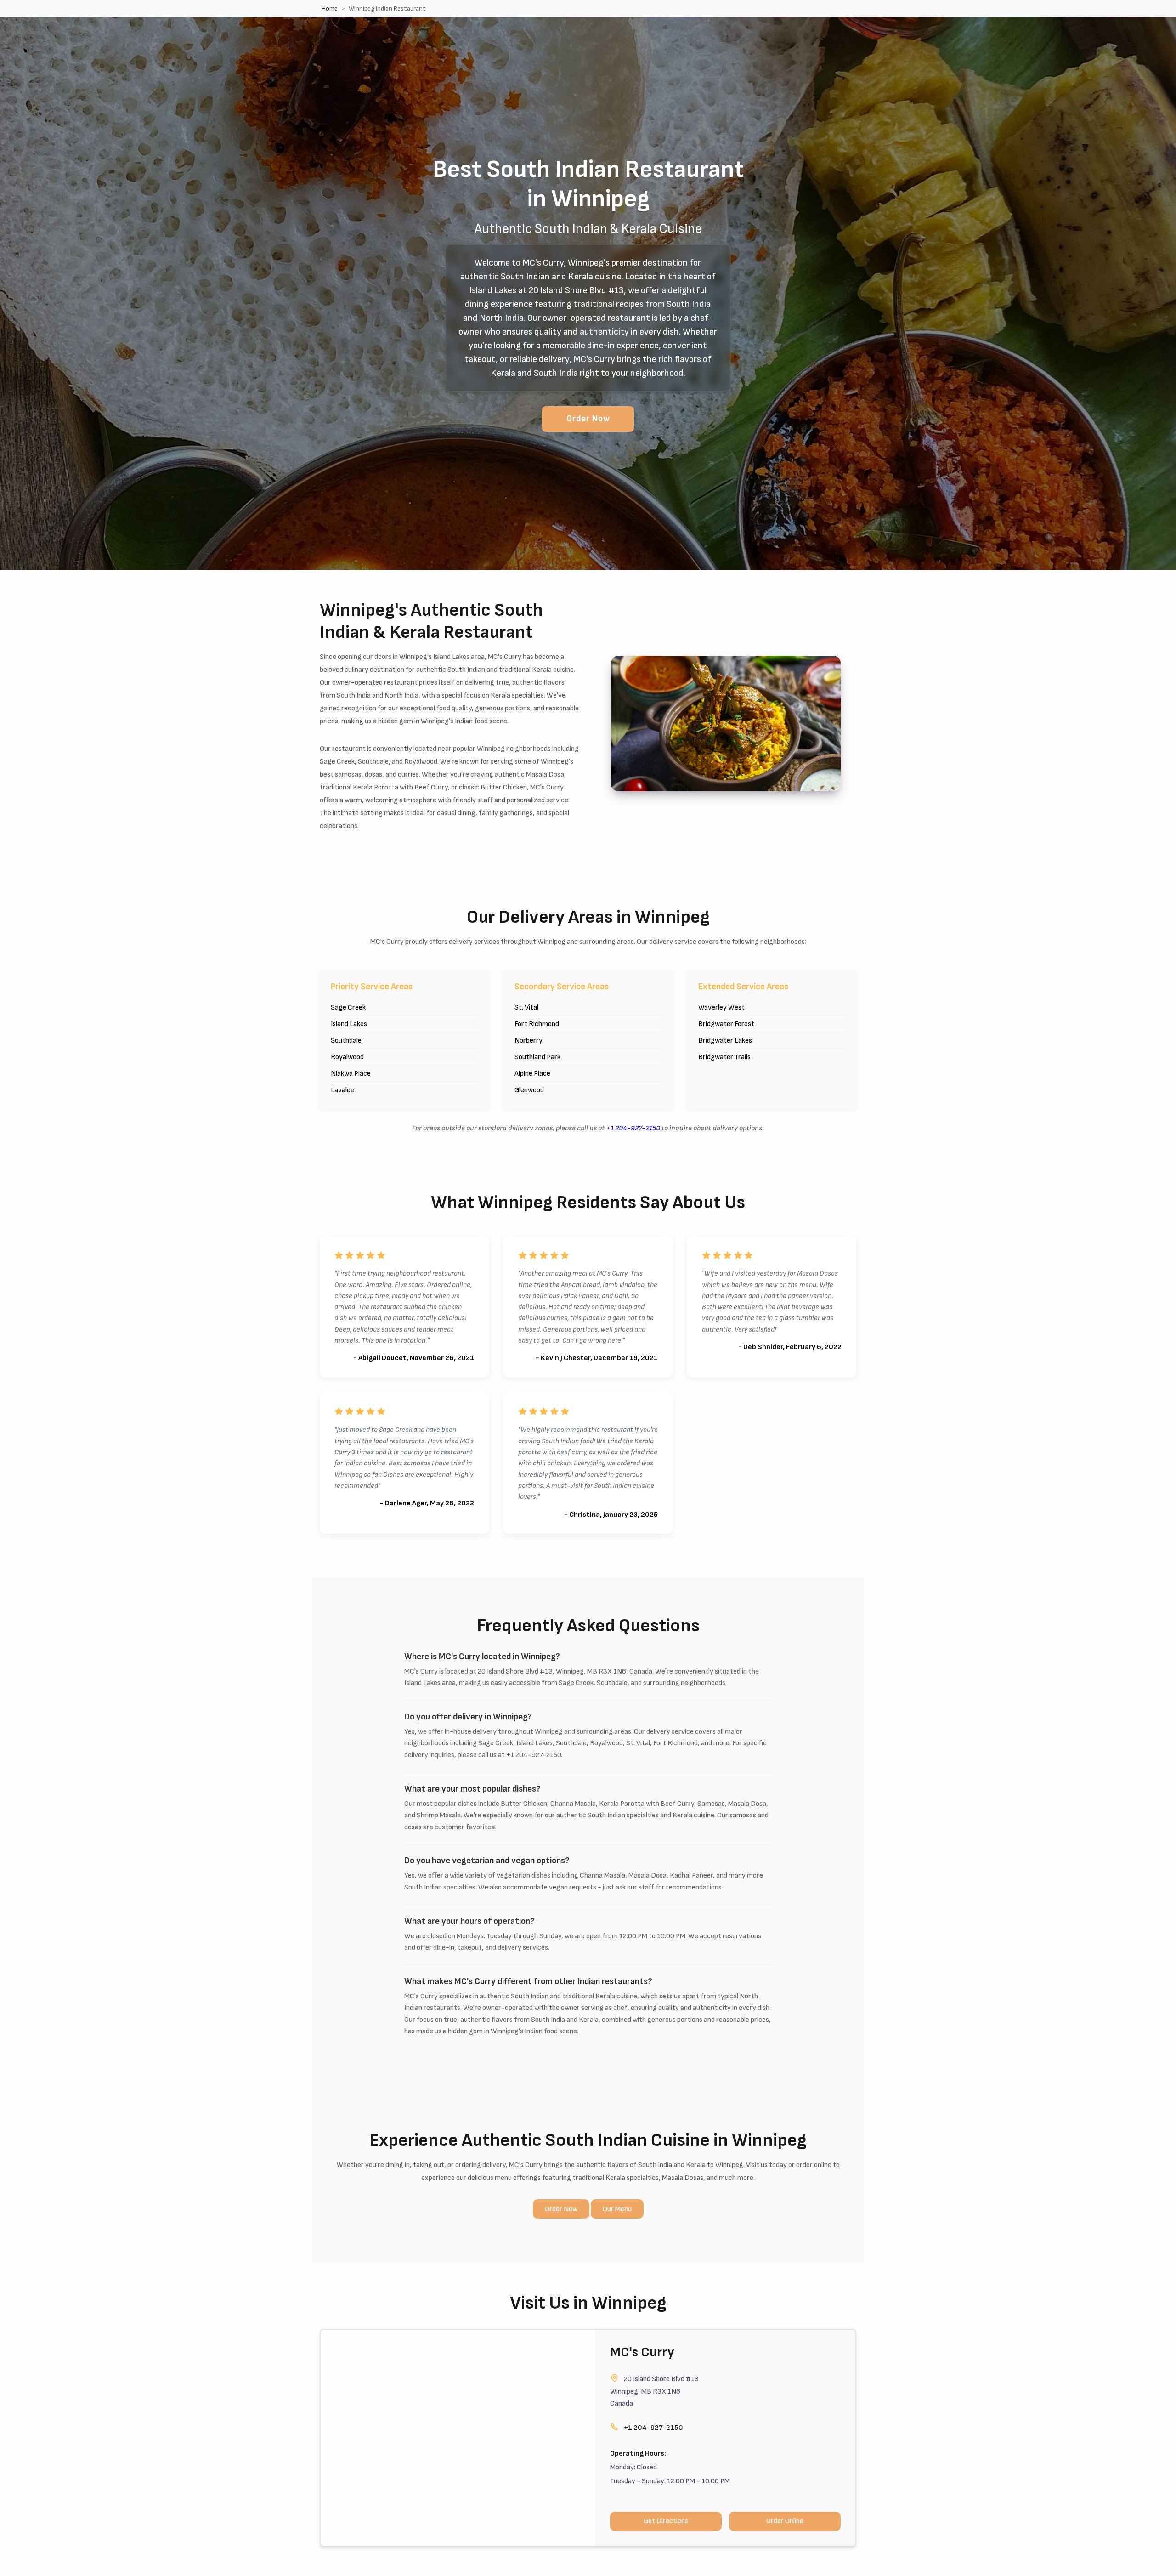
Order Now (588, 419)
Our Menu (617, 2209)
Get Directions (666, 2521)
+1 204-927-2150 (633, 1128)
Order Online (785, 2521)
